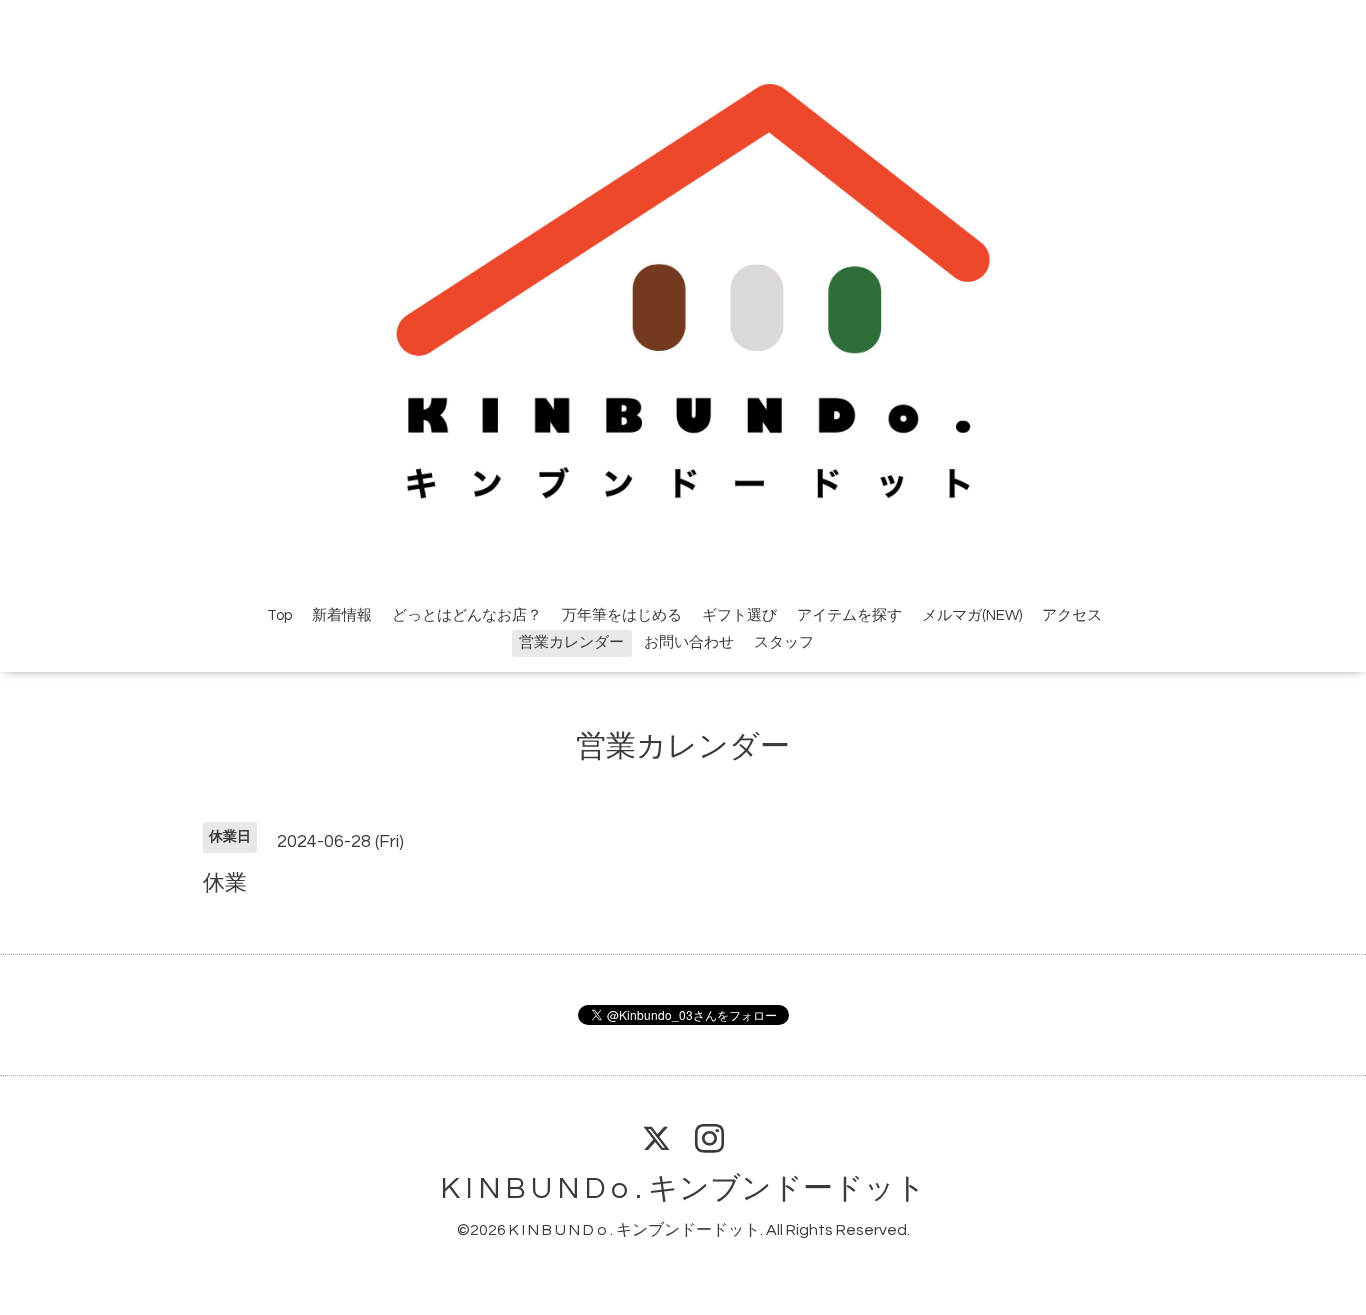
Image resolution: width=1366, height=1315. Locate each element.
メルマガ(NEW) (972, 615)
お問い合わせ (689, 642)
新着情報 (342, 615)
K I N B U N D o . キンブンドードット (683, 1188)
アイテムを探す (849, 615)
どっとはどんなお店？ (467, 615)
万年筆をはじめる (622, 615)
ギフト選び (739, 615)
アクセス (1072, 615)
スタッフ (784, 642)
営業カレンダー (571, 642)
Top (279, 615)
